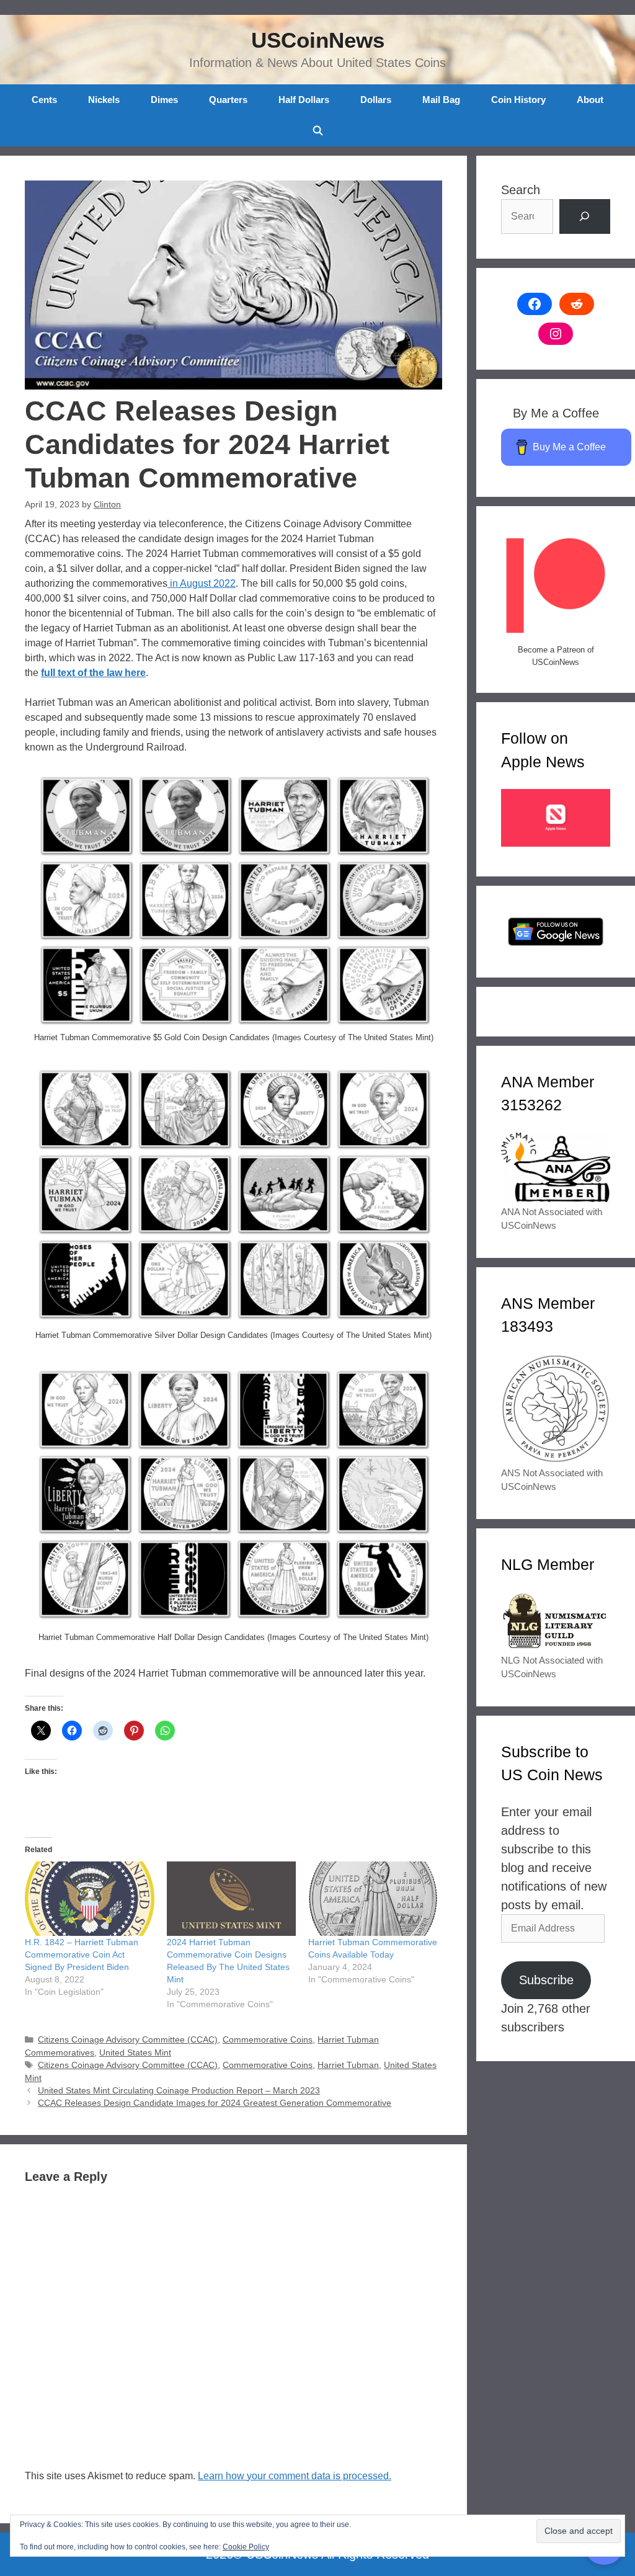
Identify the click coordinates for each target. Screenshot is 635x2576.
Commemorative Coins (268, 2040)
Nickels (104, 100)
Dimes (164, 100)
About (590, 100)
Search (521, 190)
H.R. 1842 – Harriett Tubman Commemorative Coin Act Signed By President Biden (82, 1954)
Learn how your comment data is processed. (295, 2476)
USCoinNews (318, 40)
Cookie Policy (246, 2547)
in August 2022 (202, 583)
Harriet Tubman (348, 2065)
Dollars (376, 100)
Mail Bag (441, 100)
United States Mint (135, 2053)
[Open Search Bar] (317, 131)
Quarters (228, 100)
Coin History (518, 100)
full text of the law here (93, 673)
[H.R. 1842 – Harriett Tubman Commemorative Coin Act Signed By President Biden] (90, 1898)
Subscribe (546, 1980)
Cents (44, 100)
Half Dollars (304, 100)
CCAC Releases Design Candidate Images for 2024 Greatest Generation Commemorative (215, 2103)
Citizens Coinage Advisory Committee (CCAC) (128, 2040)
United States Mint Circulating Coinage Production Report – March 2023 (179, 2091)
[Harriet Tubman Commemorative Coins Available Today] (373, 1898)
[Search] (585, 216)
